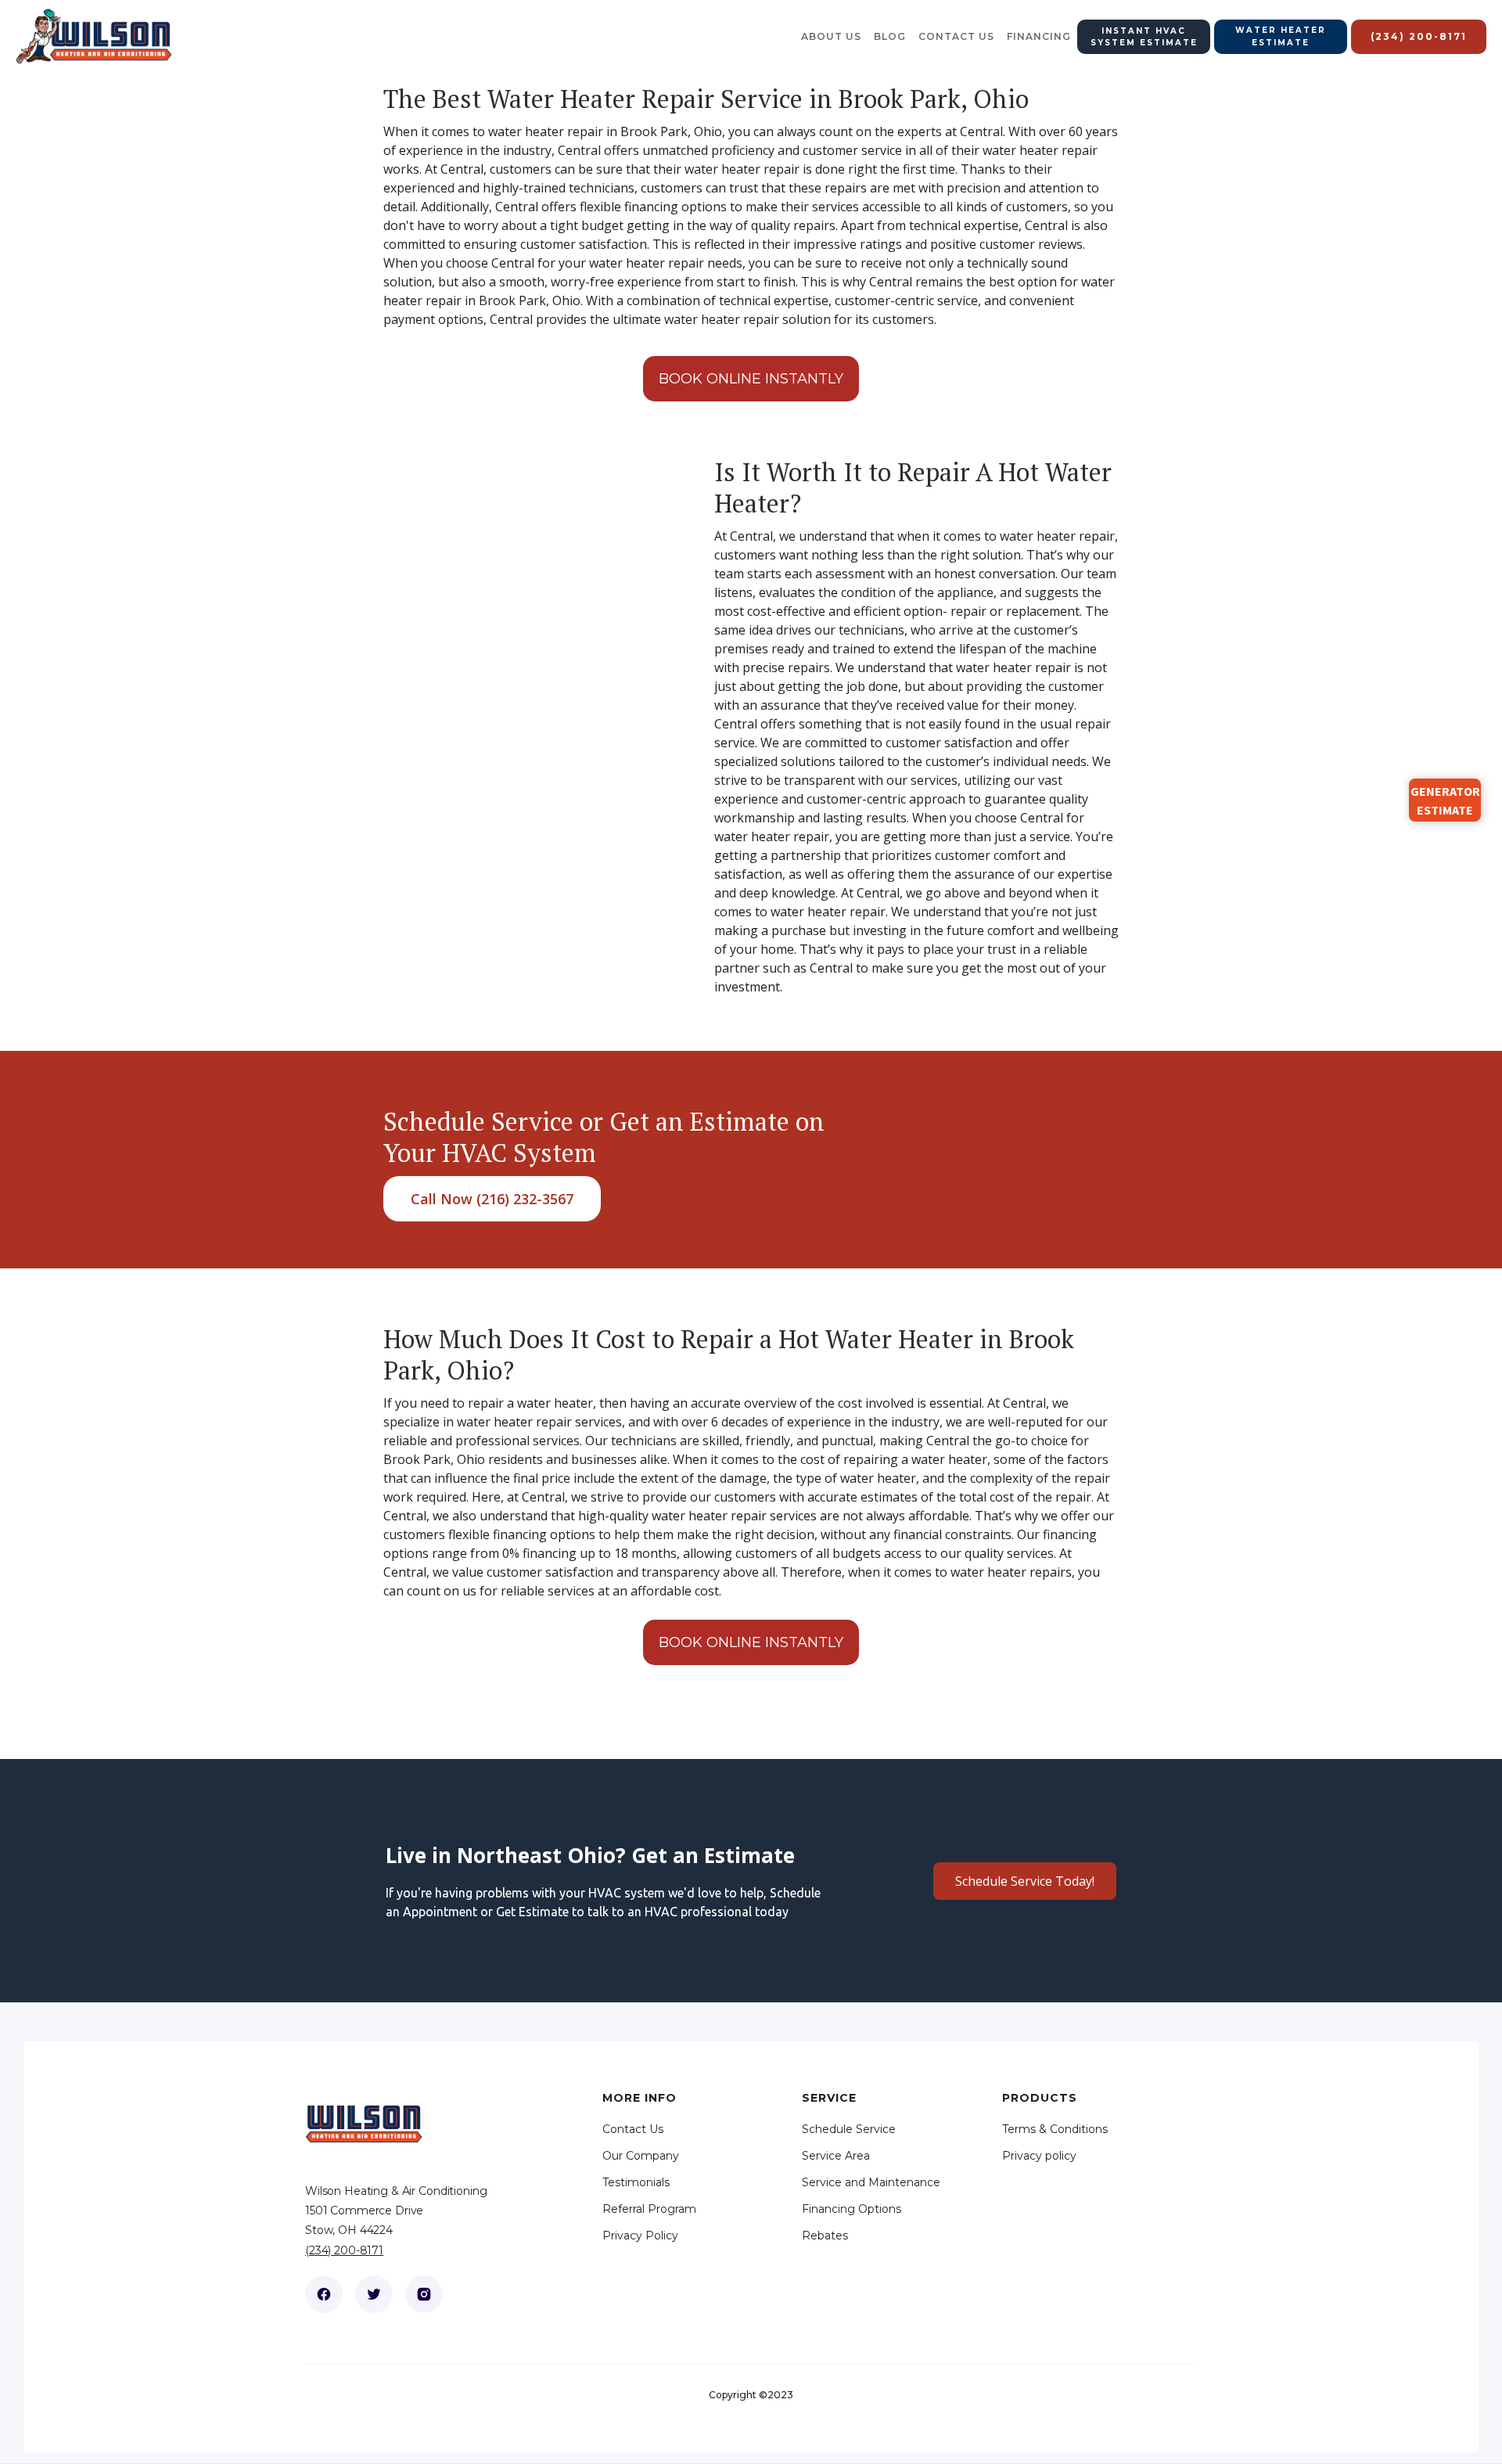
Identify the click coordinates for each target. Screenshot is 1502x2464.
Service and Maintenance (871, 2182)
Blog (890, 36)
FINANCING (1039, 36)
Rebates (825, 2236)
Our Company (641, 2156)
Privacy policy (1039, 2156)
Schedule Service (849, 2129)
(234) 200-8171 (344, 2250)
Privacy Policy (640, 2236)
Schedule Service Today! (1025, 1881)
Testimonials (636, 2182)
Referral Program (649, 2209)
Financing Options (852, 2209)
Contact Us (633, 2129)
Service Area (836, 2156)
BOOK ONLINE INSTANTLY (751, 379)
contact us (956, 36)
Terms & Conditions (1055, 2129)
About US (831, 36)
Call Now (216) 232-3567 (492, 1199)
